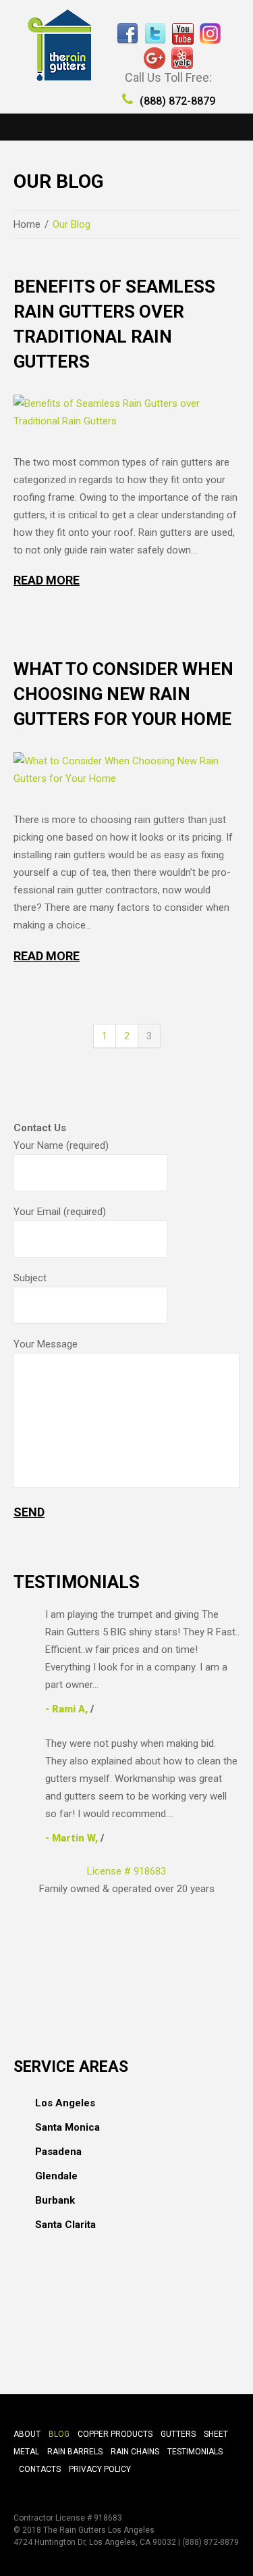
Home (27, 224)
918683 (108, 2518)
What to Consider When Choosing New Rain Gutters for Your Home (123, 694)
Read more (47, 580)
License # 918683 (126, 1871)
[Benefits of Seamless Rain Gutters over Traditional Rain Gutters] (126, 412)
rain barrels (75, 2452)
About (27, 2434)
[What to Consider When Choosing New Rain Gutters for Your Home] (126, 770)
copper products (115, 2434)
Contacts (40, 2469)
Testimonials (195, 2452)
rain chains (135, 2452)
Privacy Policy (100, 2469)
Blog (59, 2434)
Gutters (178, 2434)
